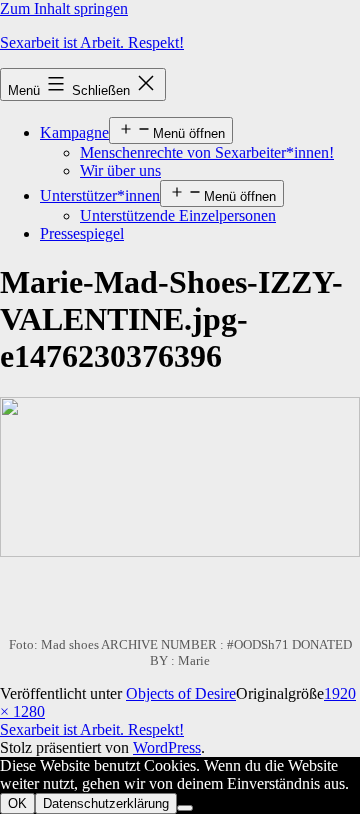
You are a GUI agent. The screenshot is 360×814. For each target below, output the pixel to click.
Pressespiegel (82, 233)
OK (17, 803)
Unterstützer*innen (100, 195)
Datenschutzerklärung (106, 803)
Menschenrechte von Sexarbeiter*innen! (207, 152)
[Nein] (185, 808)
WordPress (167, 747)
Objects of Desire (181, 693)
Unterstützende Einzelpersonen (178, 215)
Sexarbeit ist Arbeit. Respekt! (92, 42)
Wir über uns (120, 170)
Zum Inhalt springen (64, 8)
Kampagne (74, 132)
